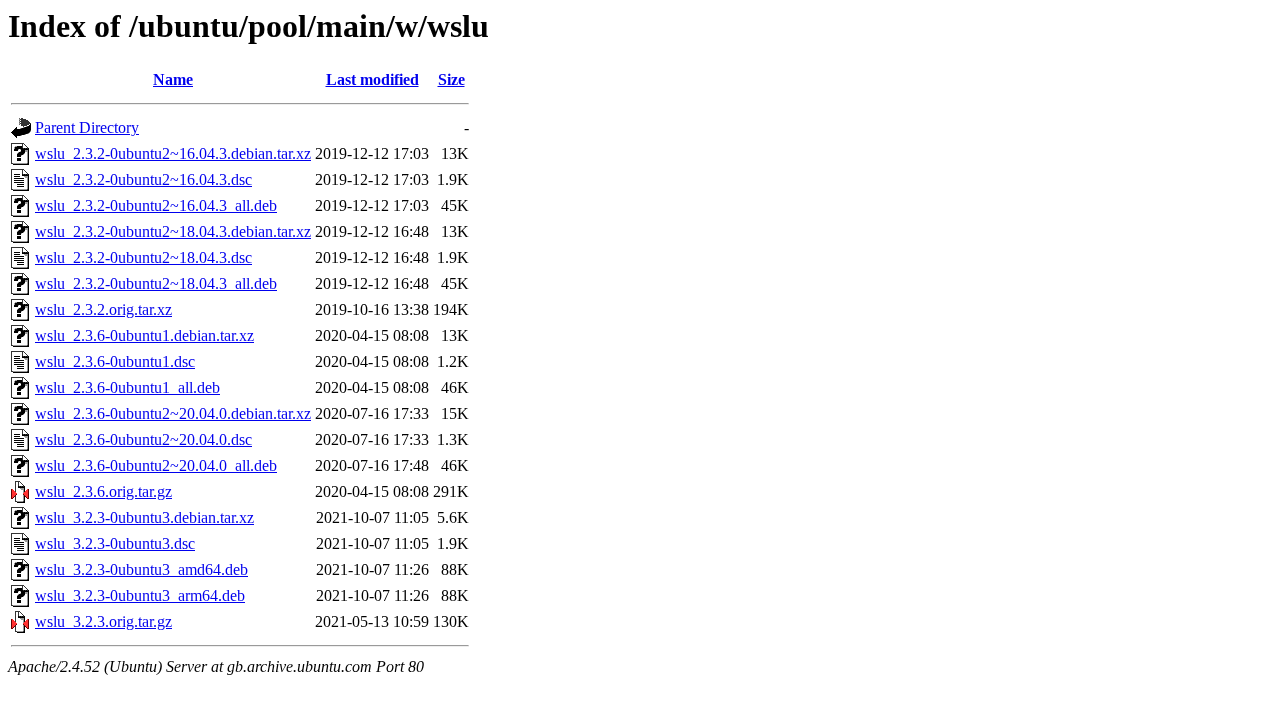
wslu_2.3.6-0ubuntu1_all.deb (127, 387)
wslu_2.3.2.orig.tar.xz (103, 309)
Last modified (372, 79)
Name (173, 79)
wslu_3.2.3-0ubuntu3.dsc (115, 543)
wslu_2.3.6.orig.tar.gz (103, 491)
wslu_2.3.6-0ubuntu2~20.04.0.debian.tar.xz (173, 413)
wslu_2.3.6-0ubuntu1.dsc (115, 361)
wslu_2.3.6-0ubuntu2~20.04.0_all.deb (156, 465)
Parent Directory (87, 127)
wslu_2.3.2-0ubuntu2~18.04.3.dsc (143, 257)
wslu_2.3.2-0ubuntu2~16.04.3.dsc (143, 179)
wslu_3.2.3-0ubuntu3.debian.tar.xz (144, 517)
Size (451, 79)
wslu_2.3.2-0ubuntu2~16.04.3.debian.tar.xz (173, 153)
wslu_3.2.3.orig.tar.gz (103, 621)
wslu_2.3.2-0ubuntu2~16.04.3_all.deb (156, 205)
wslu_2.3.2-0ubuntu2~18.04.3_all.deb (156, 283)
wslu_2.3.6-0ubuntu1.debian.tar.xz (144, 335)
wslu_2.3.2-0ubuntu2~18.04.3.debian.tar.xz (173, 231)
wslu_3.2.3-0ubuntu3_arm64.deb (140, 595)
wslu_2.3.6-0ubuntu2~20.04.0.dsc (143, 439)
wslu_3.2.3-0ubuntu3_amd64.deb (141, 569)
